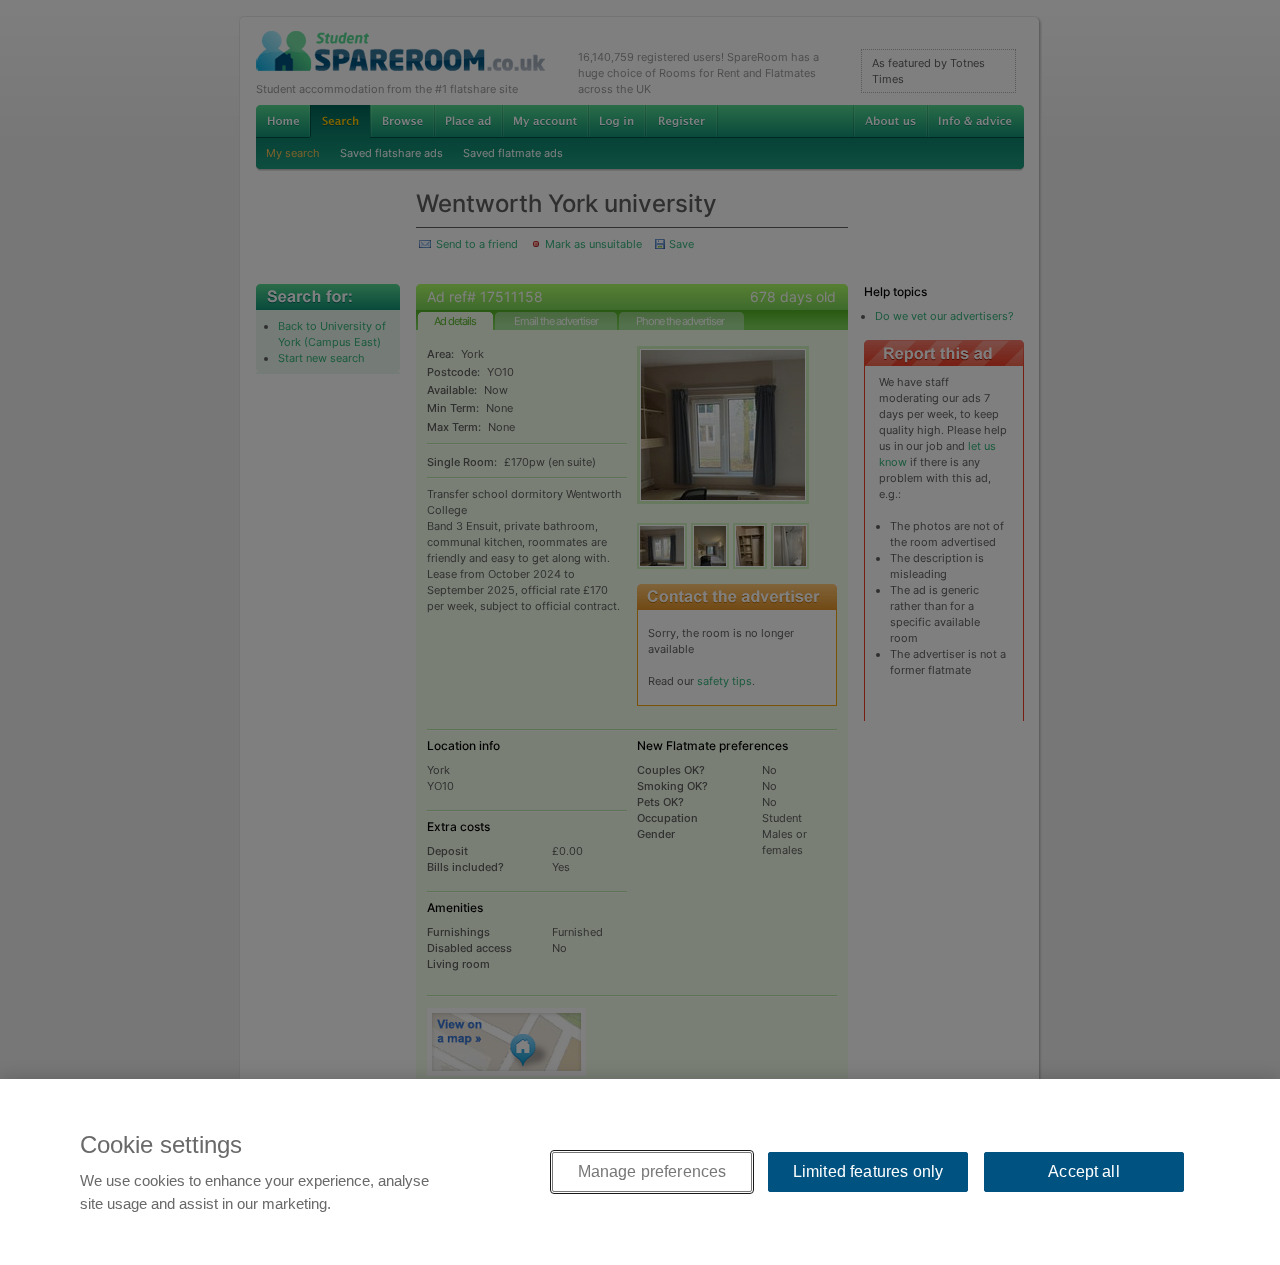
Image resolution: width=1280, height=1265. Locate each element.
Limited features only (868, 1171)
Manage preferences (652, 1171)
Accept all (1084, 1171)
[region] (640, 1172)
